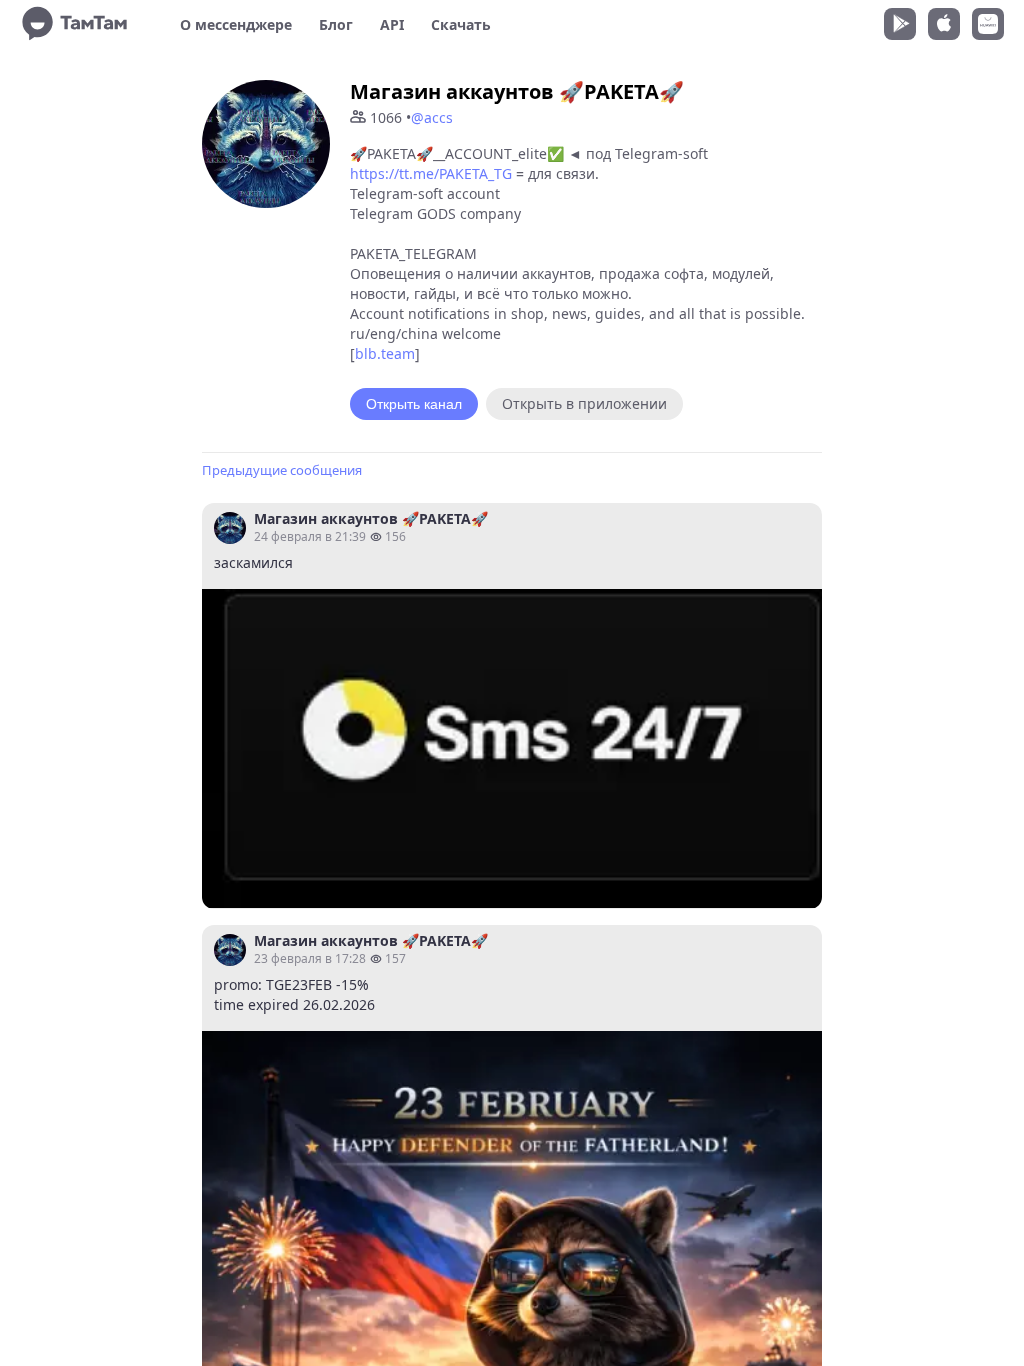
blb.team (385, 353)
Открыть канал (414, 404)
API (392, 24)
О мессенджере (236, 24)
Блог (336, 24)
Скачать (461, 24)
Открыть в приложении (584, 403)
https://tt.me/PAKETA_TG (431, 173)
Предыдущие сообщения (282, 470)
